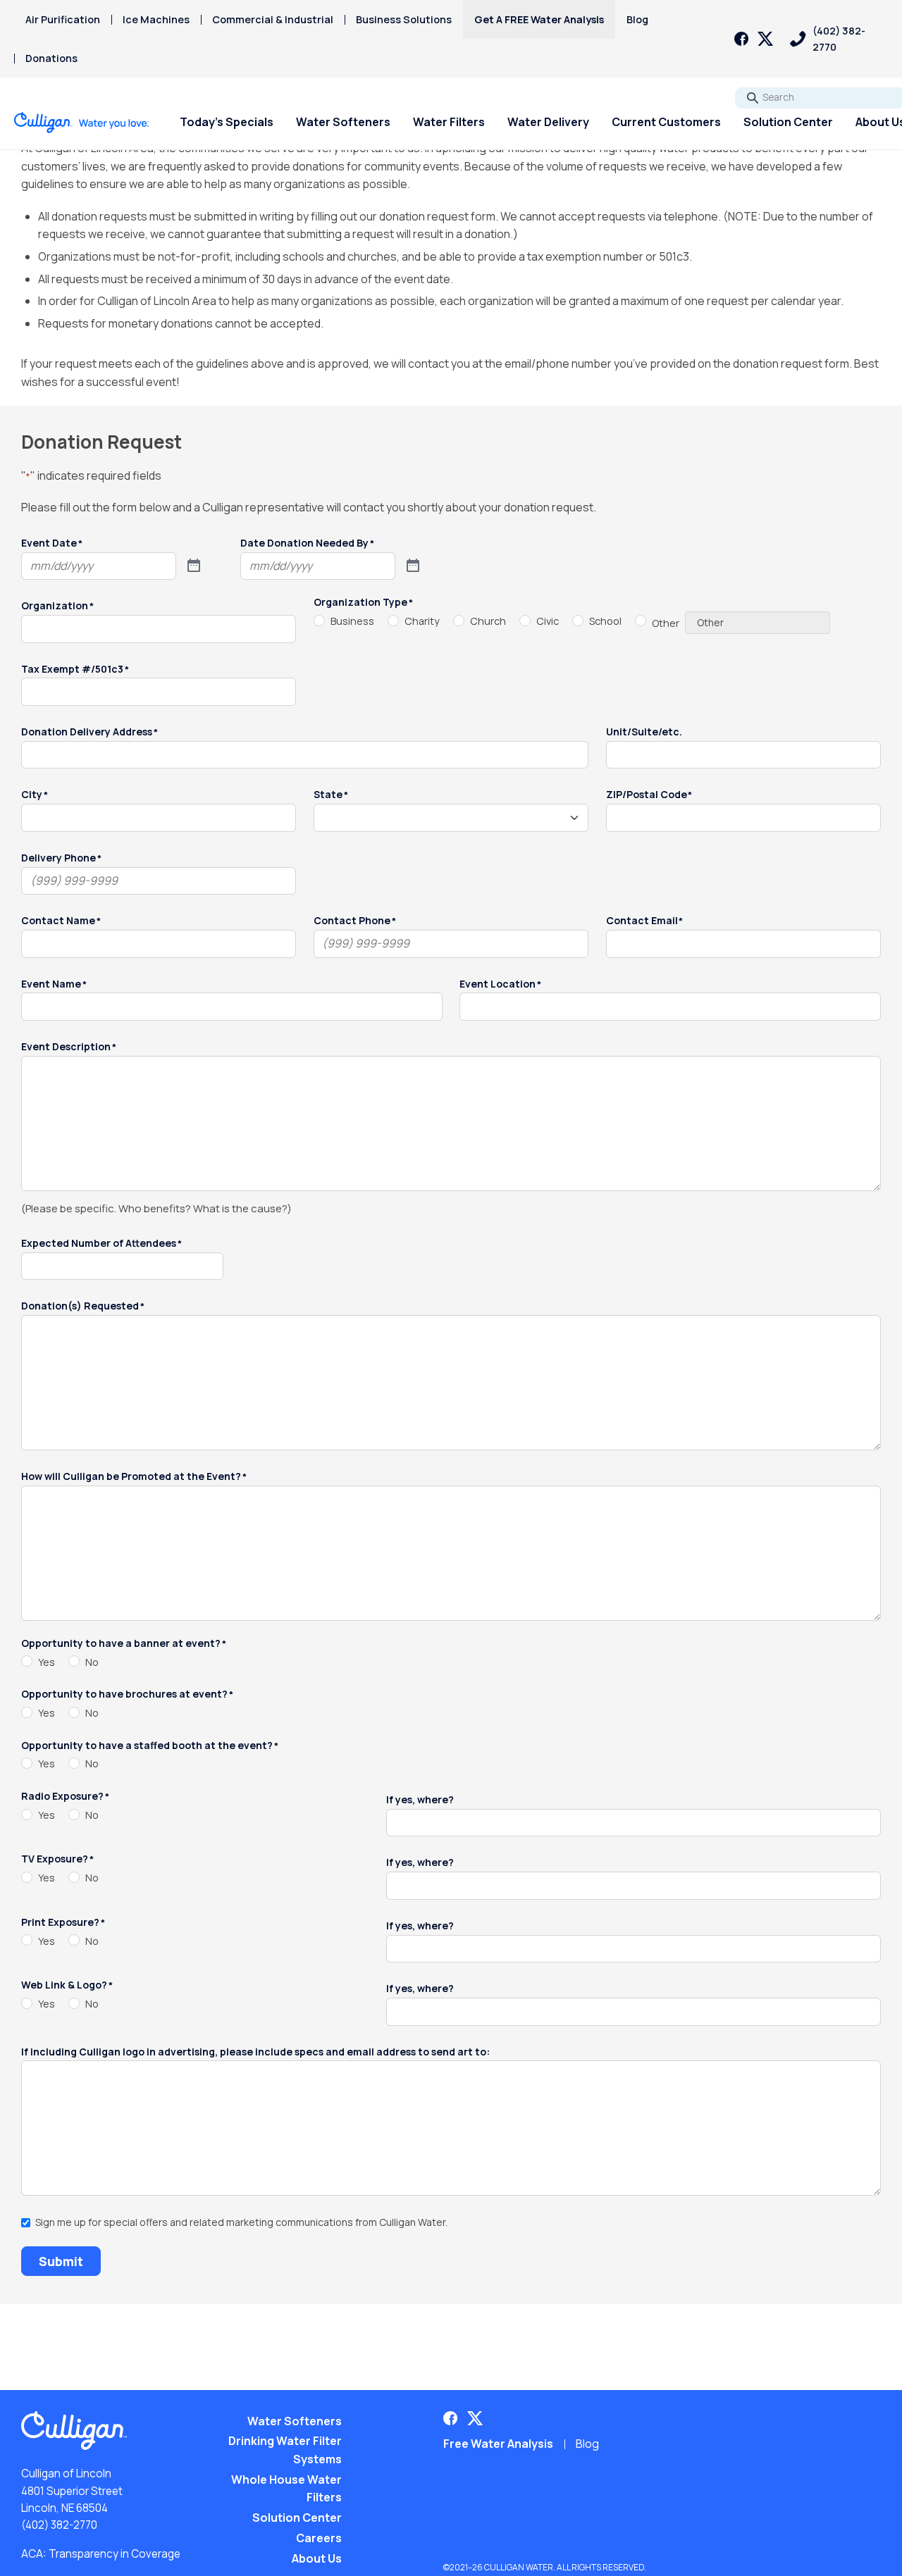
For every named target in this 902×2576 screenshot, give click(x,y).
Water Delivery (548, 122)
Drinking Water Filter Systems (285, 2450)
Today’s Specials (227, 122)
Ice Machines (156, 19)
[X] (765, 39)
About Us (317, 2558)
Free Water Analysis (498, 2444)
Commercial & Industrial (273, 19)
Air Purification (63, 19)
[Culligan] (82, 123)
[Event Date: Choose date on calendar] (194, 566)
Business (352, 621)
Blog (637, 19)
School (605, 621)
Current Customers (666, 122)
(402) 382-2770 (59, 2525)
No (92, 1662)
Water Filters (449, 122)
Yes (47, 1662)
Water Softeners (343, 122)
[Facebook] (741, 39)
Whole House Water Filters (286, 2489)
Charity (422, 621)
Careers (319, 2538)
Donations (51, 58)
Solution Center (788, 122)
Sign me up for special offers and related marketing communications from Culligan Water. (241, 2223)
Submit (61, 2261)
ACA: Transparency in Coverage (101, 2554)
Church (488, 621)
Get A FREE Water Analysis (539, 19)
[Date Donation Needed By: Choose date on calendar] (413, 566)
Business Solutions (404, 19)
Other (666, 623)
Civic (548, 621)
